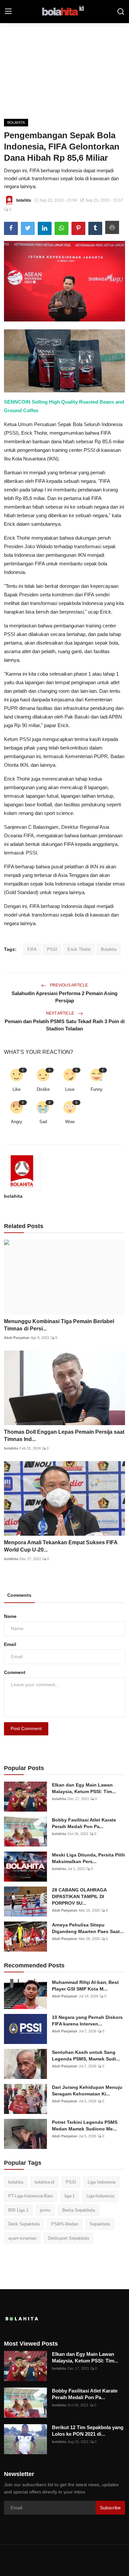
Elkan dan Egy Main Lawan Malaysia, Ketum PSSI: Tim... (84, 1788)
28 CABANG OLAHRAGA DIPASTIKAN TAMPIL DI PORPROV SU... (79, 1896)
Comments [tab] (19, 1595)
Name (10, 1616)
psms (45, 2210)
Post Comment (26, 1728)
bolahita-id (44, 2182)
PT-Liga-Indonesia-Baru (31, 2196)
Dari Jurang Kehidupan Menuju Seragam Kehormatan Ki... (87, 2091)
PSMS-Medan (65, 2224)
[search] (121, 12)
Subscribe (110, 2508)
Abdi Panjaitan (17, 1338)
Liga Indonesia (102, 2182)
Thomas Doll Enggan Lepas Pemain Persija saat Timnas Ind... (64, 1436)
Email (10, 1644)
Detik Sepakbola (24, 2224)
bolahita (13, 1196)
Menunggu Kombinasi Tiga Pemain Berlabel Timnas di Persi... (59, 1325)
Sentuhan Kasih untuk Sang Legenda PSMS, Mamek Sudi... (86, 2056)
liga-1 (70, 2196)
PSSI (52, 949)
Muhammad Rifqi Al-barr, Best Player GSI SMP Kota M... (85, 1986)
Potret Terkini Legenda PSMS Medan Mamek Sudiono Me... (85, 2125)
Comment (15, 1672)
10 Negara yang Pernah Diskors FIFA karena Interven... (87, 2021)
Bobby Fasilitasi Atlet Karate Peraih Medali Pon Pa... (84, 1823)
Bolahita (109, 949)
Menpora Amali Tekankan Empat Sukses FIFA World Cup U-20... (61, 1546)
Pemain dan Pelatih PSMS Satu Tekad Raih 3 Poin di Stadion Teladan (65, 1025)
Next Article (61, 1013)
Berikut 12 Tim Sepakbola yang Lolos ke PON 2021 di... (88, 2431)
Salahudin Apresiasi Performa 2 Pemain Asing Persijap (64, 997)
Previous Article (68, 985)
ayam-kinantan (22, 2238)
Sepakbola (100, 2224)
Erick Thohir (79, 949)
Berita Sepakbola (79, 2210)
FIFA (32, 949)
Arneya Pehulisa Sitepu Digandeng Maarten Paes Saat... (88, 1928)
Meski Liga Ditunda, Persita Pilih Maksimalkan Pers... (88, 1858)
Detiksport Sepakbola (68, 2238)
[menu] (8, 12)
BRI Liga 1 (18, 2210)
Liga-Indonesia (100, 2196)
